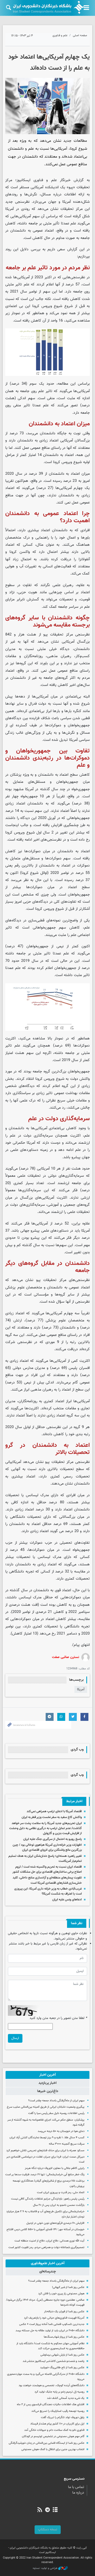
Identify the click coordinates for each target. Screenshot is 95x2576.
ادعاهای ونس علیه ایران (67, 1900)
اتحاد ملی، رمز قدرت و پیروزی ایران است (61, 2193)
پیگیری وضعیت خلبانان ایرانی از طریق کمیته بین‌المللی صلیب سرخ (46, 2107)
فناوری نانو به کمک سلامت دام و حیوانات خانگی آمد (54, 2430)
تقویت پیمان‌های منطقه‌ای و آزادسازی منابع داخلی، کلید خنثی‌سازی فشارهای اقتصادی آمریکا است (47, 1880)
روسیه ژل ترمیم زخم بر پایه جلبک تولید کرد (60, 2392)
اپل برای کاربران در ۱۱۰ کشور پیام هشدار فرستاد (57, 2424)
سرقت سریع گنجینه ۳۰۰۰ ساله (67, 2144)
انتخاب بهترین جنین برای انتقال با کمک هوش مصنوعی (53, 2449)
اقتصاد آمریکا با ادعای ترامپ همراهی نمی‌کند (54, 1811)
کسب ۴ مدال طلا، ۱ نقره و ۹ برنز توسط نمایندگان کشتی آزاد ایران (47, 2138)
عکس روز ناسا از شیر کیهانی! (68, 2287)
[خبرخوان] (40, 2510)
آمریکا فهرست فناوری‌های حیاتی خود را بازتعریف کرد (54, 2318)
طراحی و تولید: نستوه (46, 2568)
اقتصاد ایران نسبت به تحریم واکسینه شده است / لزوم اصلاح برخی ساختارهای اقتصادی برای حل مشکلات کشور (47, 1869)
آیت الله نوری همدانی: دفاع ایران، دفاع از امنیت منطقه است (49, 2241)
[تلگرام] (47, 2510)
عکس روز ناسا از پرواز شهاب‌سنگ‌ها (64, 2337)
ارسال (15, 2038)
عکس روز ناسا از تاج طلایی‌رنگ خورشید (62, 2368)
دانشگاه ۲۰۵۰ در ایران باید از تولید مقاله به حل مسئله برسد (50, 2331)
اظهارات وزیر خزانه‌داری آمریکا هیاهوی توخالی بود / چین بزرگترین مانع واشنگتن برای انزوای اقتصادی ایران (47, 1847)
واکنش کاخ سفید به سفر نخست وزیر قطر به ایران (52, 1817)
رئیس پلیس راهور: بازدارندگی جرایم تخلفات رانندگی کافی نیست (48, 2199)
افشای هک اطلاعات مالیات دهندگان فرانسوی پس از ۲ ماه (51, 2405)
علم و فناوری (60, 36)
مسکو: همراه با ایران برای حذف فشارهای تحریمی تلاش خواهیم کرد (45, 2151)
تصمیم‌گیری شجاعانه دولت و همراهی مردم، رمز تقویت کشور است (46, 2247)
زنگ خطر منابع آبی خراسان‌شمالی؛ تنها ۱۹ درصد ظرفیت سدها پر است (45, 2175)
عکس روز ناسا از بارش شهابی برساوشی (62, 2355)
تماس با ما (76, 2487)
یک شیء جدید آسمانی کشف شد (66, 2398)
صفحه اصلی (80, 36)
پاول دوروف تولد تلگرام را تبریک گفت (63, 2417)
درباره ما (78, 2493)
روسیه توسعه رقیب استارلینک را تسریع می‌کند (58, 2411)
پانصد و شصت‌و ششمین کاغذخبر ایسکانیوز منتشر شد (54, 2361)
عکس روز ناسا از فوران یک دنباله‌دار (64, 2312)
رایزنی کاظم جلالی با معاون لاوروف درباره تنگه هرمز (55, 2168)
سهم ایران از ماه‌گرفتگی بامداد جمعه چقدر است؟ (56, 2101)
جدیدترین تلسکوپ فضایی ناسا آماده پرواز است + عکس (52, 2324)
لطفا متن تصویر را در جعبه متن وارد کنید (58, 2018)
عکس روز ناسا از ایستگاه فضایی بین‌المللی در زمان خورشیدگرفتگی (47, 2443)
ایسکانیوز (23, 180)
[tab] (47, 2075)
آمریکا (81, 1689)
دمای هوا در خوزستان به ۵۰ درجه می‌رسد (61, 2131)
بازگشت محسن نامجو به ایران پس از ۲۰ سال (59, 2205)
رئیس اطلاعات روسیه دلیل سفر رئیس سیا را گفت (56, 2113)
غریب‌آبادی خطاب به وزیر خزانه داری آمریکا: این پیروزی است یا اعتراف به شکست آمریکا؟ (48, 1891)
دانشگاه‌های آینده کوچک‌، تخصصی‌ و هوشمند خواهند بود (52, 2386)
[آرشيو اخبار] (55, 2510)
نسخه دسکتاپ (48, 2530)
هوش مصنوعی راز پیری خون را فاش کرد (61, 2294)
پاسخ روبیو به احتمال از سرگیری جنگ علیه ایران (53, 1839)
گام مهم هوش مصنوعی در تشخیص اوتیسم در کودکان (53, 2436)
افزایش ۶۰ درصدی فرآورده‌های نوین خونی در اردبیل (55, 2223)
